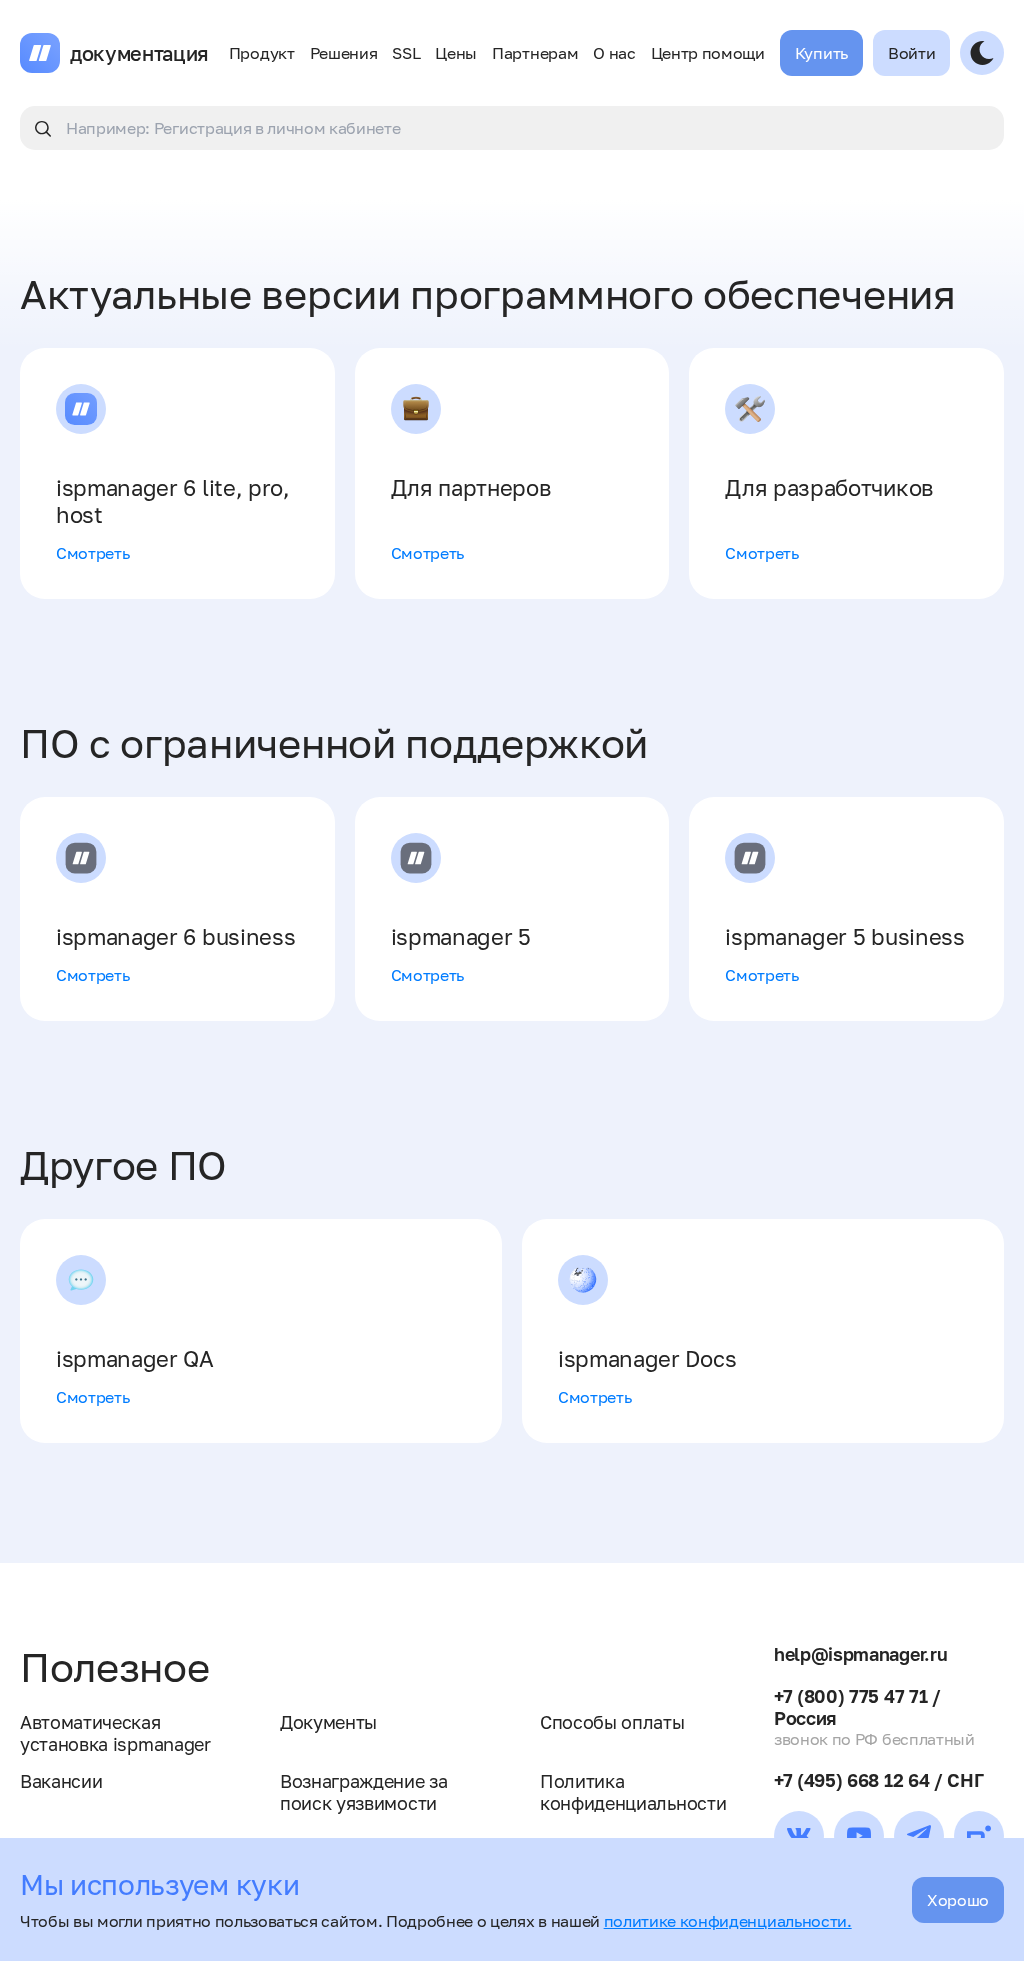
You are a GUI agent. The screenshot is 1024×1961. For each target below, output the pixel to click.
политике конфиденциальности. (728, 1921)
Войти (911, 53)
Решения (344, 53)
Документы (328, 1722)
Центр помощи (708, 53)
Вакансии (61, 1781)
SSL (406, 53)
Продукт (262, 53)
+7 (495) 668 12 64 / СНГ (878, 1780)
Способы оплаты (612, 1722)
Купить (821, 53)
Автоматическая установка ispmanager (115, 1733)
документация (139, 53)
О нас (614, 53)
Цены (456, 53)
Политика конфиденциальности (633, 1792)
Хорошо (958, 1900)
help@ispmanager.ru (860, 1654)
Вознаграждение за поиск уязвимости (364, 1792)
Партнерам (535, 53)
